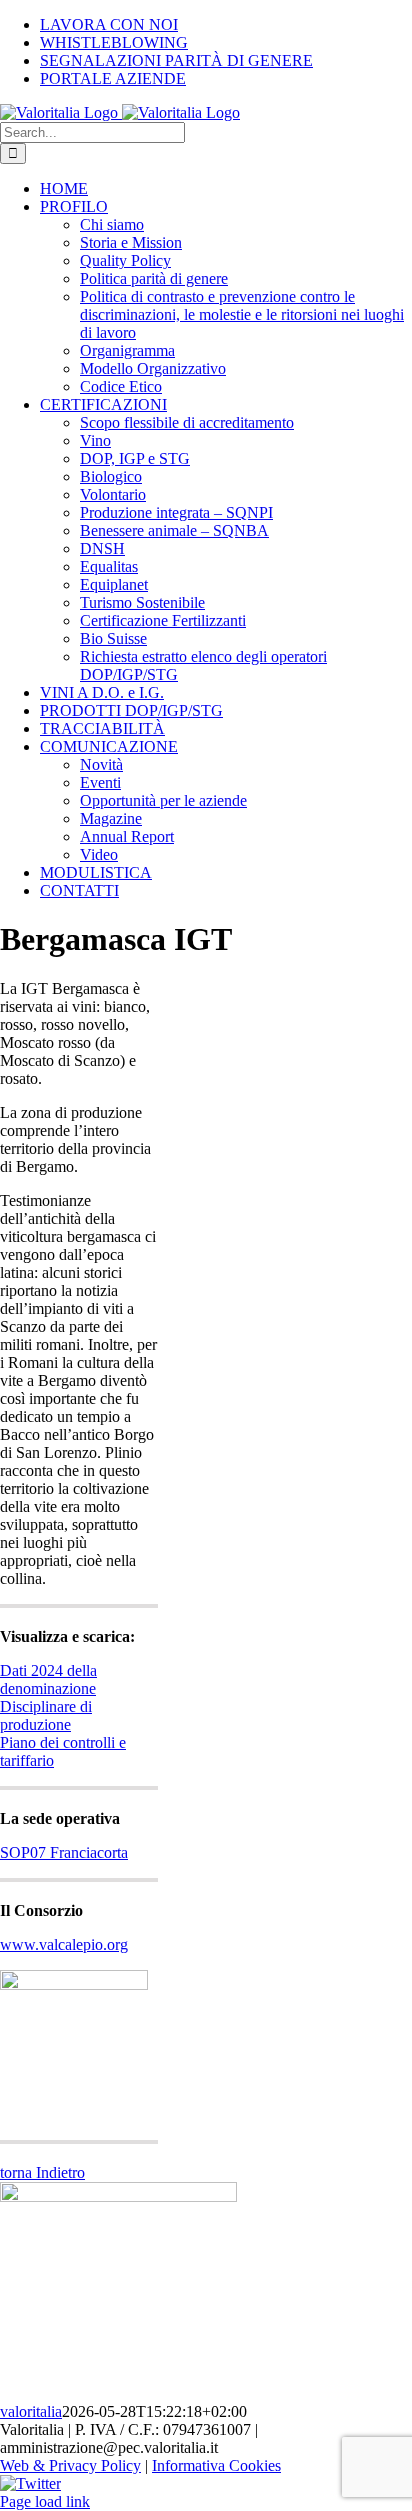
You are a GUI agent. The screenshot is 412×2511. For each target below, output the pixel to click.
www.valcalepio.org (64, 1944)
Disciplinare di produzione (46, 1715)
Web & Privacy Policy (70, 2465)
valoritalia (31, 2411)
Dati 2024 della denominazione (48, 1679)
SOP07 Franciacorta (64, 1852)
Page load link (45, 2501)
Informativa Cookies (216, 2465)
